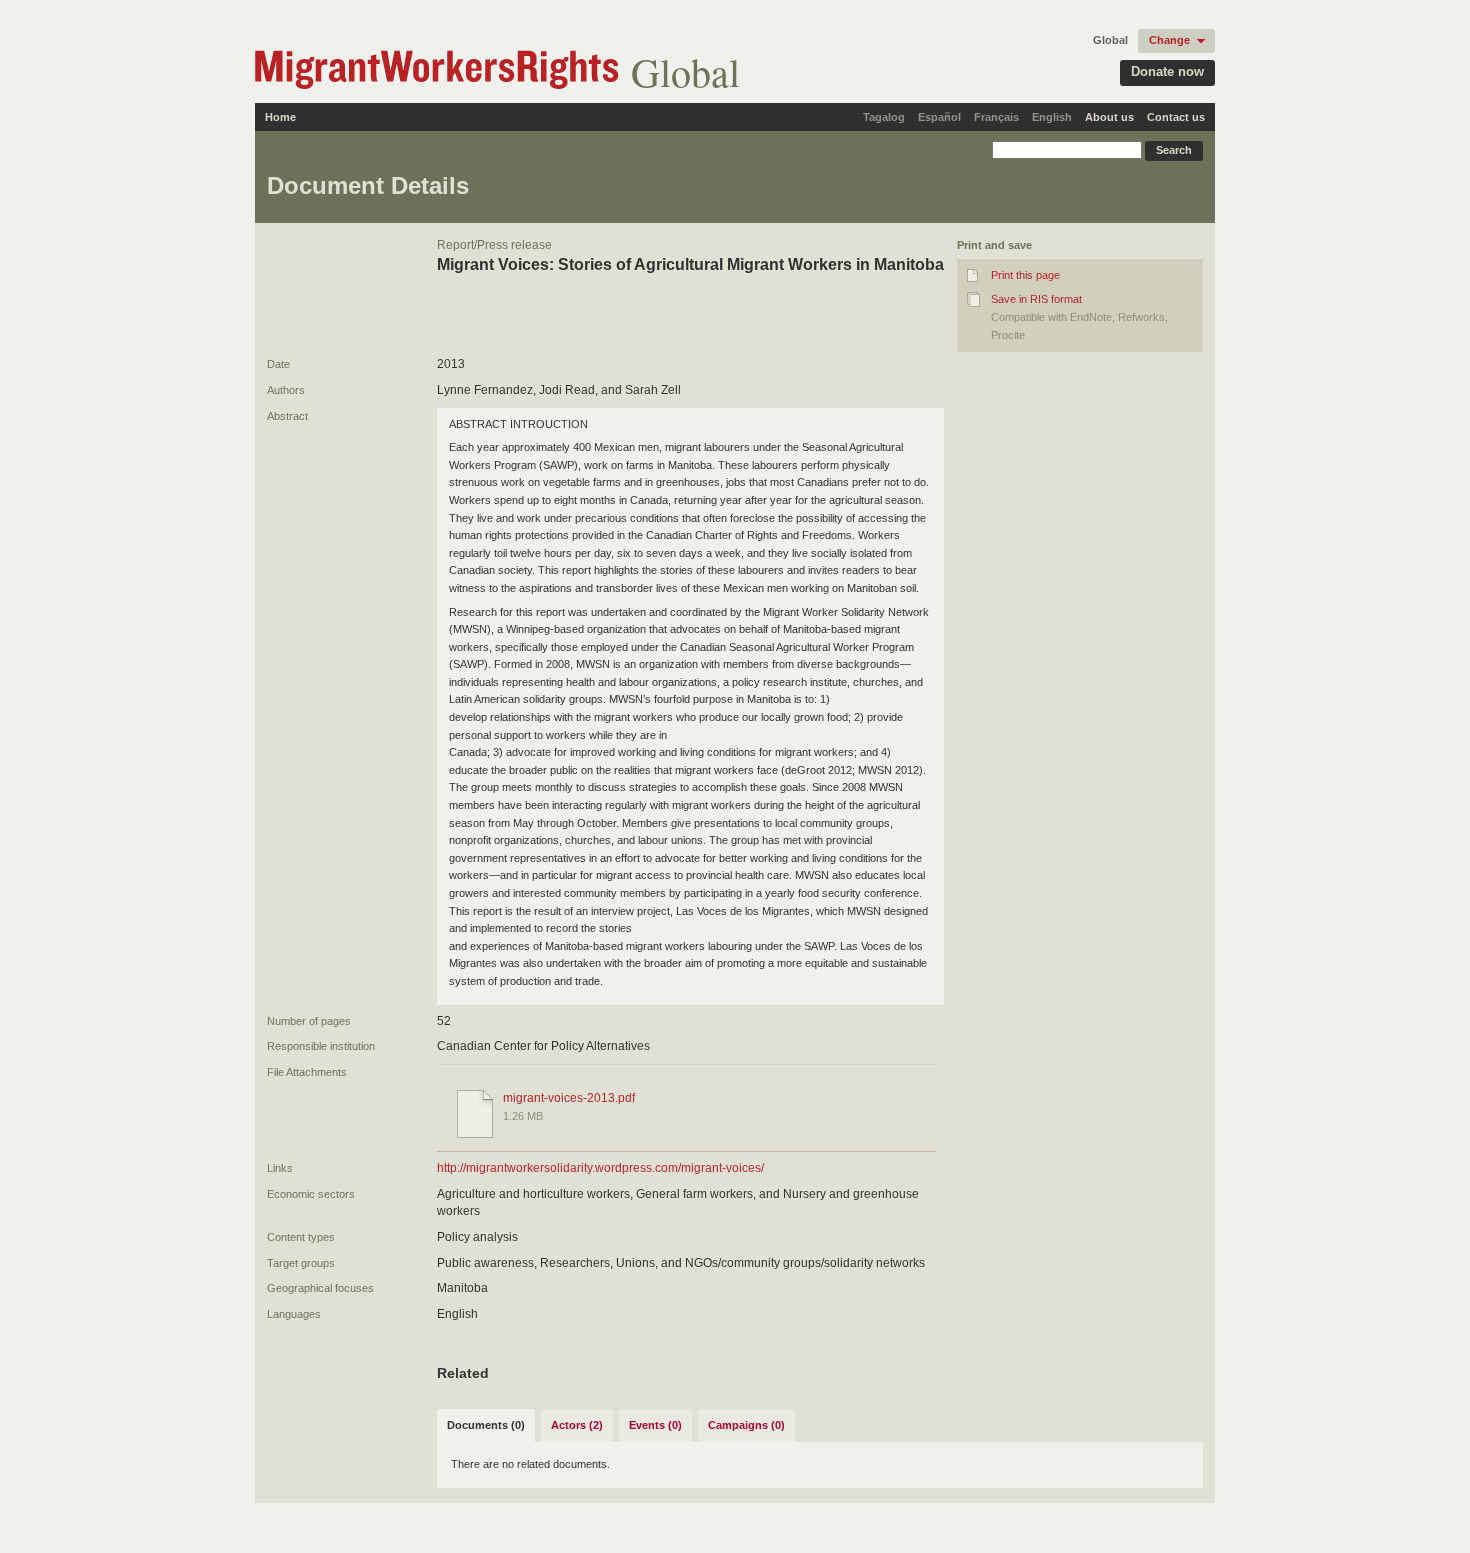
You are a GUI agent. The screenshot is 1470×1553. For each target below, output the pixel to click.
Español (939, 117)
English (1052, 117)
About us (1109, 117)
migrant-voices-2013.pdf (569, 1098)
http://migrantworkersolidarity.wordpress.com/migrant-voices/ (600, 1168)
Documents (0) (486, 1425)
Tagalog (884, 117)
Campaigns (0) (746, 1425)
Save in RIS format (1036, 299)
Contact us (1176, 117)
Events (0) (655, 1425)
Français (996, 117)
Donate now (1167, 71)
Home (280, 117)
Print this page (1025, 275)
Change (1169, 40)
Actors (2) (577, 1425)
